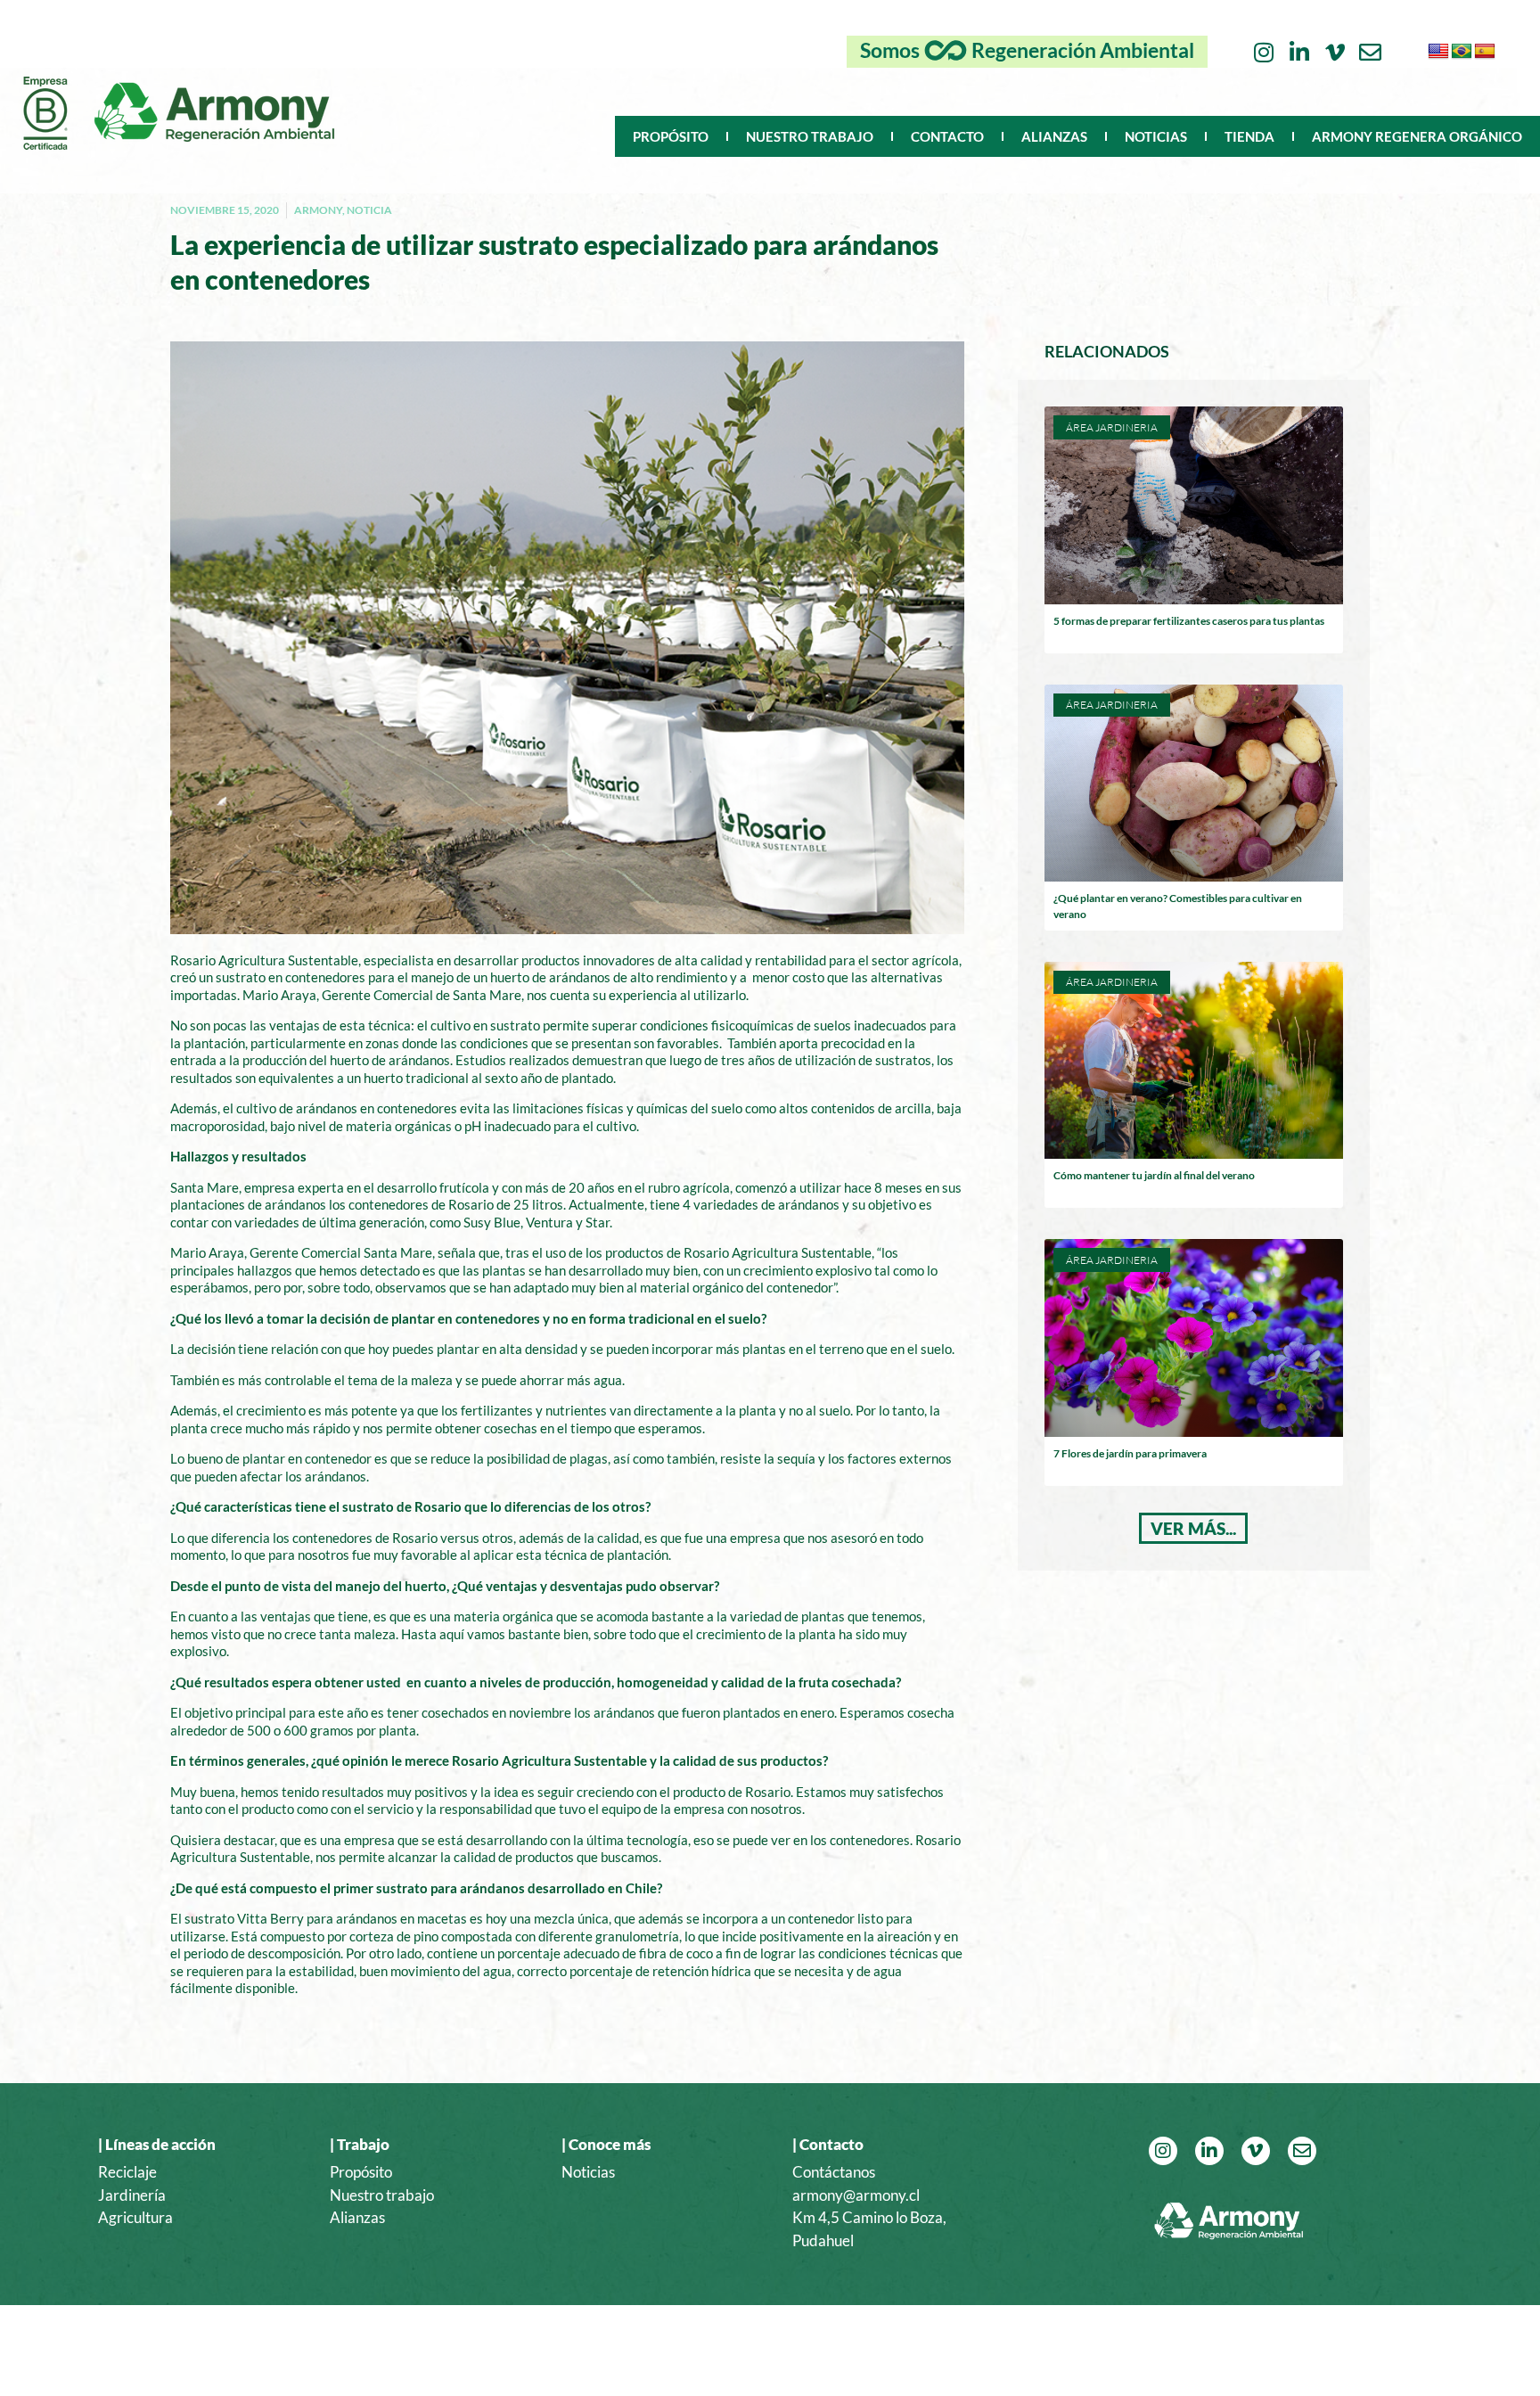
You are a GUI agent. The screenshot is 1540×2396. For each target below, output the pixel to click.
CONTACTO (947, 136)
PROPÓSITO (671, 136)
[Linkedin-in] (1299, 52)
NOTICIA (369, 210)
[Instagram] (1263, 52)
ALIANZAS (1054, 136)
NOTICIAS (1156, 136)
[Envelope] (1370, 52)
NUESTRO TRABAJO (810, 136)
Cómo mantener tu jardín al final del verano (1154, 1175)
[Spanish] (1485, 52)
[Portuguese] (1462, 52)
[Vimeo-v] (1335, 52)
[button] (1193, 1528)
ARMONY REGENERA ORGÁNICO (1417, 136)
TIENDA (1249, 136)
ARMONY (318, 210)
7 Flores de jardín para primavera (1130, 1453)
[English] (1438, 52)
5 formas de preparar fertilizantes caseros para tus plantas (1189, 621)
